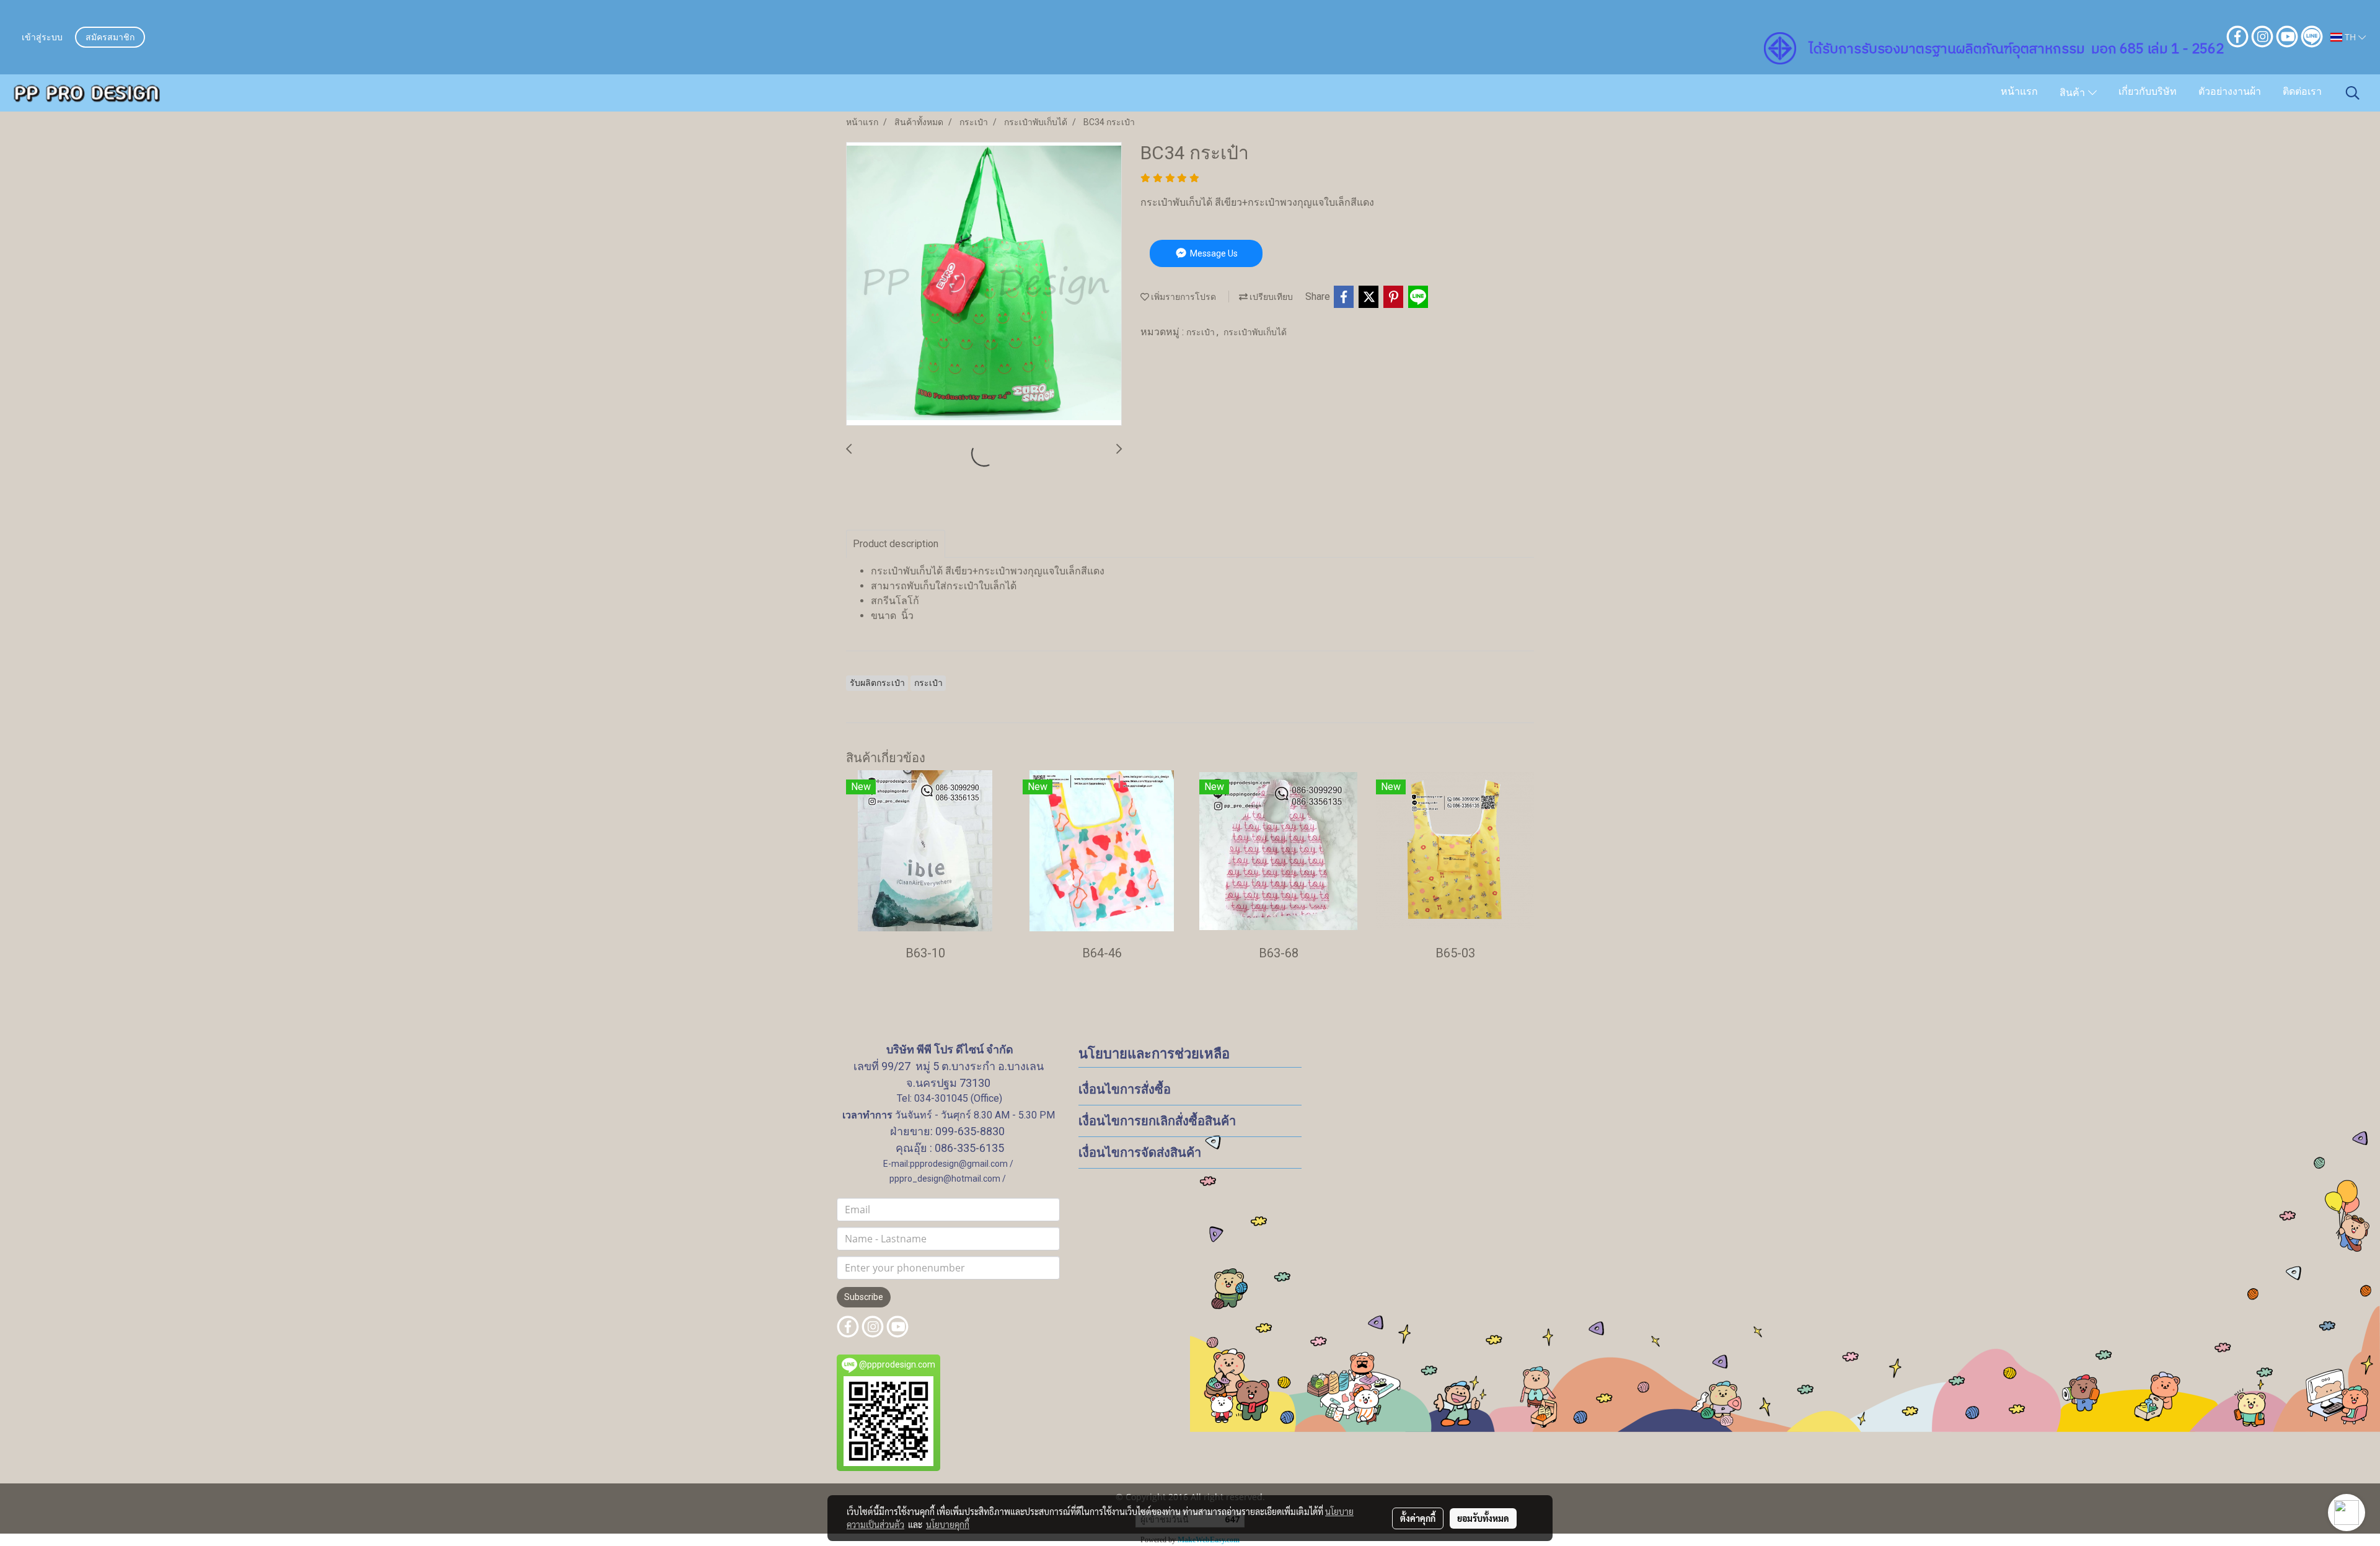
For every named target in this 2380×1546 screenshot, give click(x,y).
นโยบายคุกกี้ (948, 1524)
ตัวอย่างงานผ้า (2230, 92)
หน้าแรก (2019, 92)
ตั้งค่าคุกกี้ (1418, 1518)
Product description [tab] (896, 544)
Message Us (1213, 253)
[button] (2353, 93)
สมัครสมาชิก (110, 38)
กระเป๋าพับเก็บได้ (1255, 332)
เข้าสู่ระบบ (42, 38)
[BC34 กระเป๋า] (984, 284)
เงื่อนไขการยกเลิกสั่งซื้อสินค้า (1157, 1121)
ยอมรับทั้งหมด (1483, 1518)
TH (2350, 37)
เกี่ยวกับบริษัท (2148, 92)
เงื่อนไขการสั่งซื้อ (1125, 1089)
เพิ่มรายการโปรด (1183, 297)
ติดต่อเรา (2302, 92)
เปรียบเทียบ (1270, 297)
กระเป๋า (1201, 332)
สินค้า (2074, 94)
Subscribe (864, 1297)
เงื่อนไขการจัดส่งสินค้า (1140, 1153)
